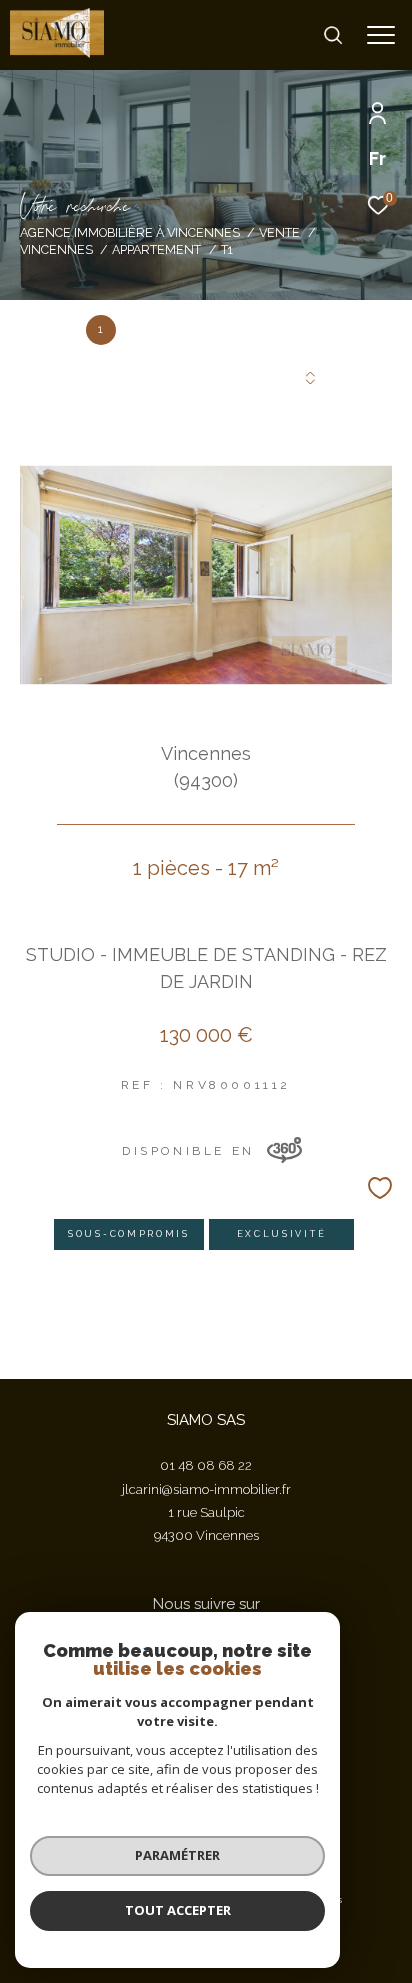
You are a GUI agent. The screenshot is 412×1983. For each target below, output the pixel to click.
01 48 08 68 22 (206, 1465)
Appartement (156, 249)
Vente (279, 232)
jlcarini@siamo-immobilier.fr (206, 1489)
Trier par (112, 377)
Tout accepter (178, 1910)
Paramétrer (177, 1855)
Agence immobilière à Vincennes (130, 232)
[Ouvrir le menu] (381, 35)
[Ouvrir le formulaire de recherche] (333, 35)
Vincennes (56, 249)
